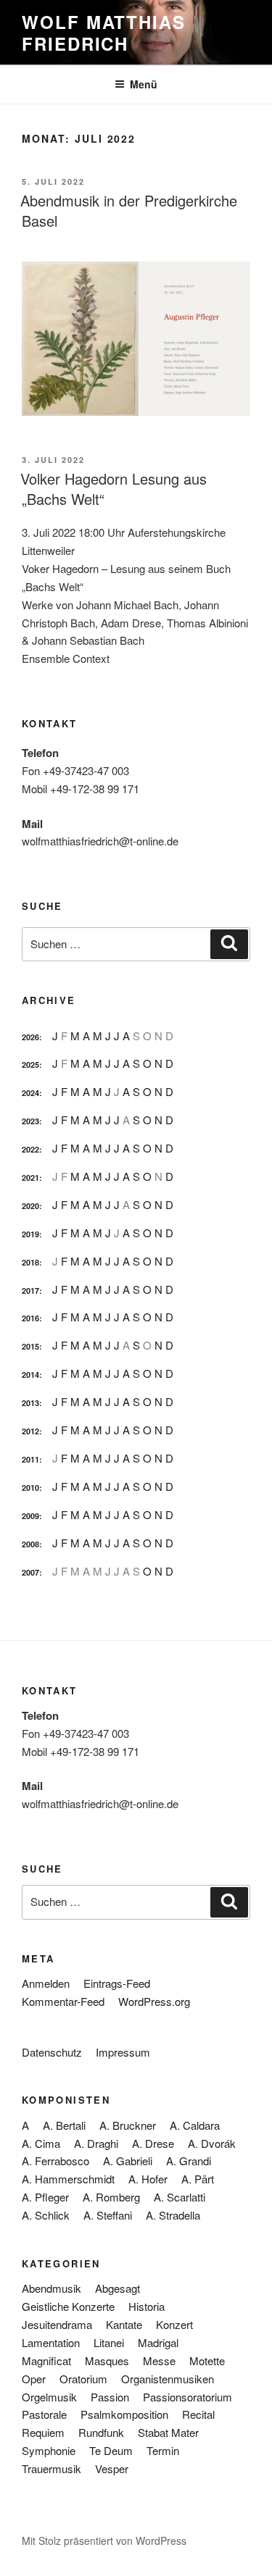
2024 (30, 1093)
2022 (30, 1149)
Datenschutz (52, 2052)
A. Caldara (195, 2125)
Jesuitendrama (57, 2324)
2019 (30, 1234)
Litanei (109, 2342)
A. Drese (153, 2143)
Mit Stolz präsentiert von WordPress (104, 2541)
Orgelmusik (49, 2397)
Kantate (124, 2324)
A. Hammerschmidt (68, 2179)
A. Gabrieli (128, 2161)
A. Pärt (198, 2179)
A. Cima (41, 2143)
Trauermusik (51, 2468)
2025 (30, 1065)
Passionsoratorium (187, 2397)
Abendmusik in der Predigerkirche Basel (129, 210)
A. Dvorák (212, 2143)
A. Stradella (173, 2215)
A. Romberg (111, 2197)
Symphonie (49, 2450)
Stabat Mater (168, 2432)
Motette (207, 2360)
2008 (30, 1544)
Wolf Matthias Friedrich (104, 33)
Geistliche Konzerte (68, 2306)
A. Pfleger (45, 2197)
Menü (144, 84)
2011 (30, 1459)
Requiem (43, 2432)
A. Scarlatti (180, 2197)
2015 (30, 1346)
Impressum (123, 2052)
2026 (30, 1037)
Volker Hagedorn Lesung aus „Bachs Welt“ (114, 489)
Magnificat (46, 2360)
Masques (107, 2360)
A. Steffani (108, 2215)
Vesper (112, 2468)
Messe (159, 2360)
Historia (147, 2306)
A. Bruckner (128, 2125)
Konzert (174, 2324)
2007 (30, 1572)
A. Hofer (148, 2179)
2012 (30, 1431)
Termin (163, 2450)
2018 (30, 1262)
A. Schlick (46, 2215)
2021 (30, 1178)
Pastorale (44, 2414)
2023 (30, 1121)
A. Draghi (96, 2143)
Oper (34, 2379)
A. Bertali (64, 2125)
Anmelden (46, 1983)
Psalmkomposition (124, 2414)
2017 (30, 1291)
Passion (110, 2397)
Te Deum (111, 2450)
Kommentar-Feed (63, 2001)
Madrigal (158, 2342)
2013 (30, 1403)
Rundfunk (101, 2432)
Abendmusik (51, 2288)
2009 (30, 1516)
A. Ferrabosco (55, 2161)
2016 (30, 1318)
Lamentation (51, 2342)
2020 (30, 1206)
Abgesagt (118, 2288)
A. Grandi (189, 2161)
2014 (30, 1375)
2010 (30, 1488)
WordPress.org (154, 2001)
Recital (198, 2414)
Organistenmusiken (168, 2379)
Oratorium (83, 2379)
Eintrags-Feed (117, 1983)
